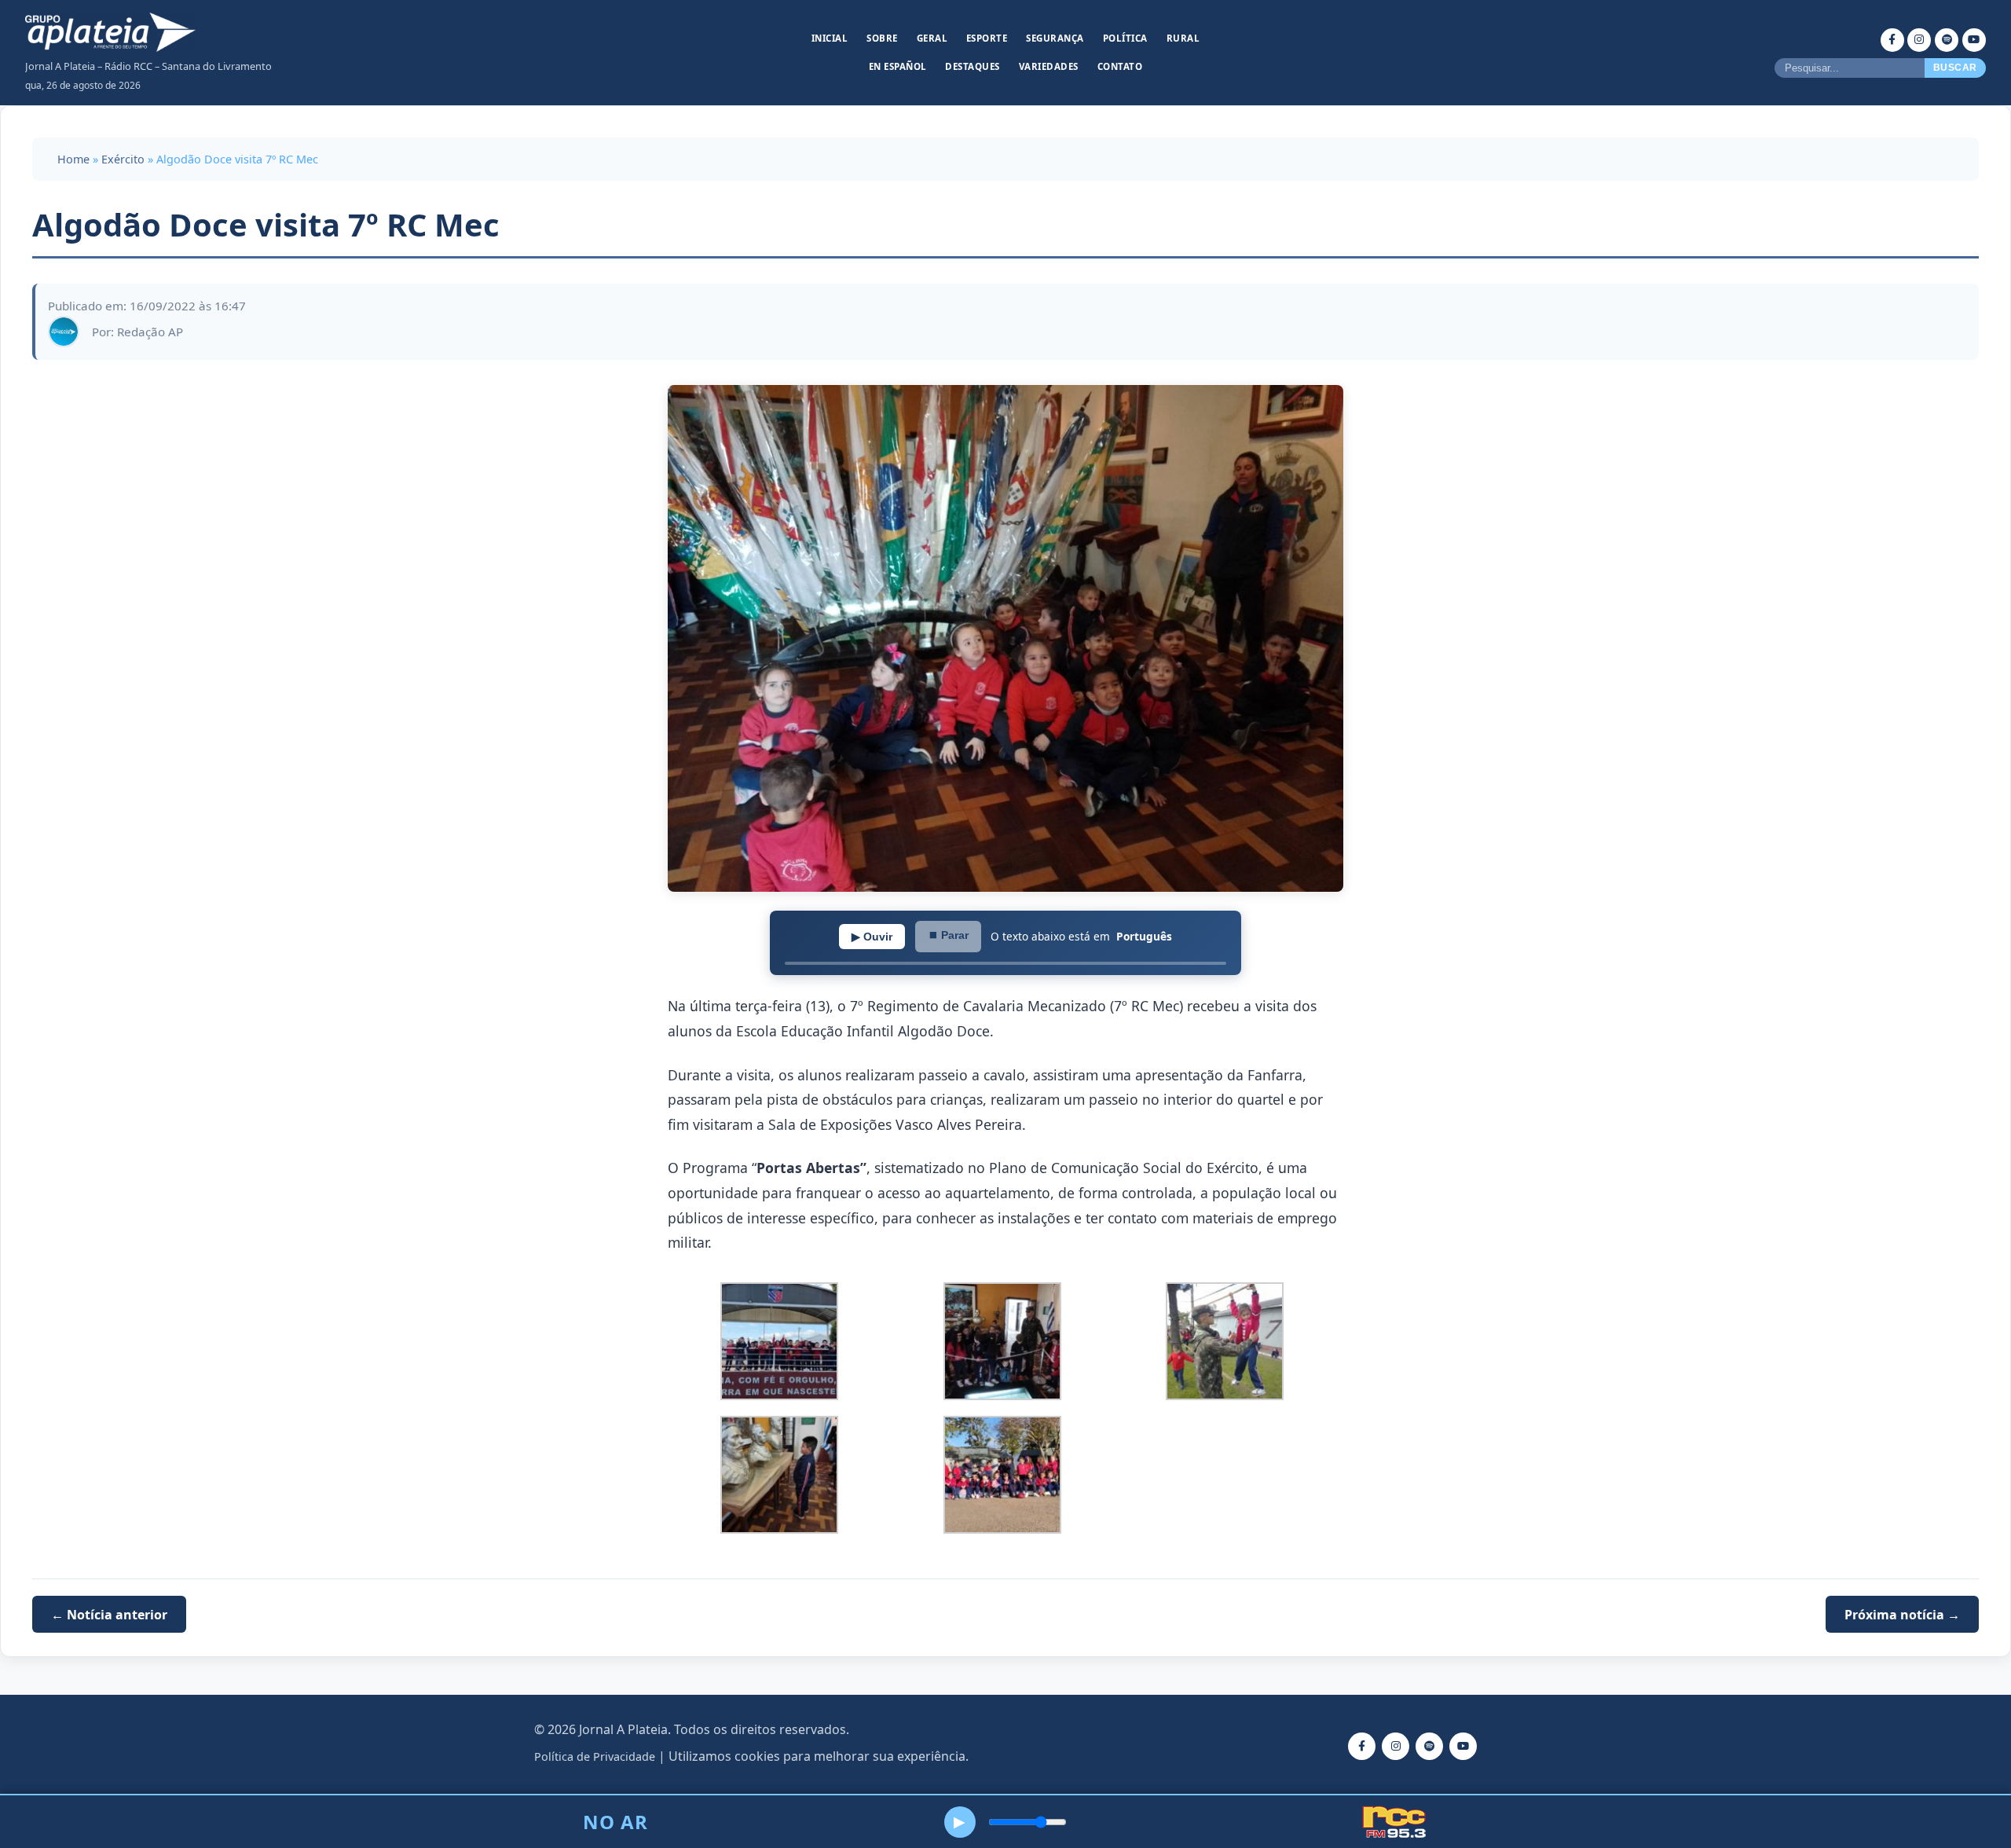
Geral (932, 38)
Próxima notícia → (1902, 1614)
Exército (123, 159)
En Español (898, 66)
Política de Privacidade (595, 1756)
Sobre (882, 38)
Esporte (987, 38)
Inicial (830, 38)
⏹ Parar (948, 935)
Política (1125, 38)
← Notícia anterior (109, 1614)
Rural (1183, 38)
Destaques (973, 66)
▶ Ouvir (872, 937)
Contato (1120, 66)
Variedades (1049, 66)
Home (73, 159)
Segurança (1055, 38)
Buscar (1955, 68)
